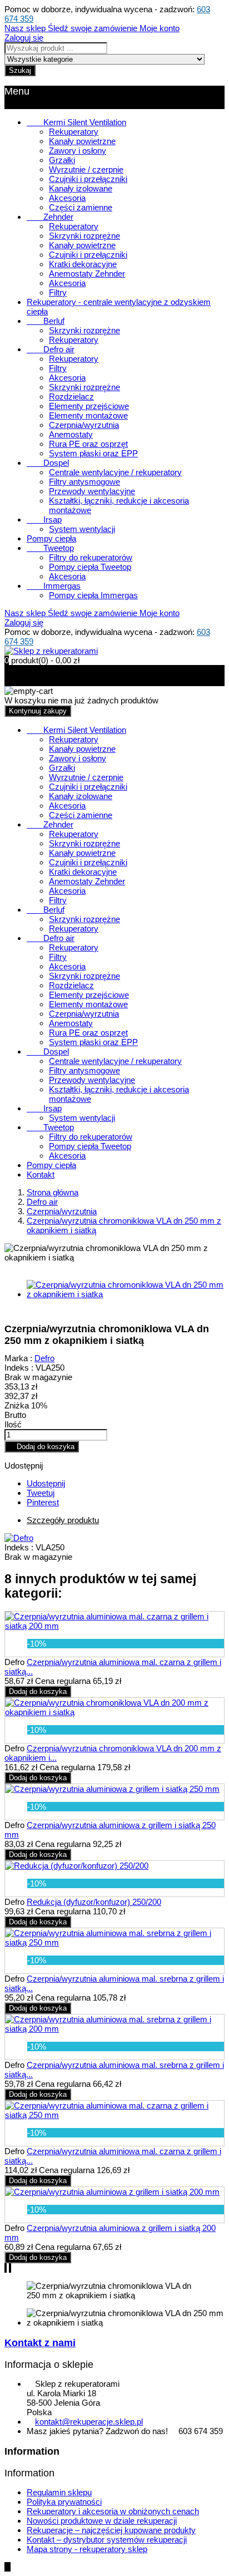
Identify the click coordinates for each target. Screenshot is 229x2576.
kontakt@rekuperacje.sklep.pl (89, 2422)
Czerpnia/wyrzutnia (84, 425)
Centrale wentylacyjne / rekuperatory (115, 472)
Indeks (18, 1547)
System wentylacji (82, 529)
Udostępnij (46, 1483)
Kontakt (41, 1174)
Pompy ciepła (51, 538)
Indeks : (19, 1368)
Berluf (46, 321)
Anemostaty (71, 434)
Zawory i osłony (78, 151)
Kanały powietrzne (82, 141)
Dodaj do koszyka (42, 1447)
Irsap (44, 519)
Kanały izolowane (81, 188)
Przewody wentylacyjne (92, 491)
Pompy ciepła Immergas (93, 595)
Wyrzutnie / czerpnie (86, 169)
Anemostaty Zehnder (87, 274)
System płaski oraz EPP (93, 453)
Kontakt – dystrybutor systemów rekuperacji (107, 2540)
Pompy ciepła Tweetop (90, 567)
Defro (44, 1358)
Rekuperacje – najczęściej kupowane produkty (111, 2530)
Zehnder (50, 217)
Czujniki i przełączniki (88, 179)
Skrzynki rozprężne (84, 236)
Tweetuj (41, 1493)
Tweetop (50, 548)
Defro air (51, 349)
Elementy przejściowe (89, 406)
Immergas (54, 586)
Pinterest (43, 1502)
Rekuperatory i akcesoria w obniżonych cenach (113, 2511)
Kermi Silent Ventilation (76, 122)
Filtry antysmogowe (84, 482)
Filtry (58, 292)
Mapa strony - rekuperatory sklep (87, 2549)
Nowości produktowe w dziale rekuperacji (102, 2521)
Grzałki (62, 160)
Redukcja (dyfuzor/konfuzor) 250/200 (94, 1902)
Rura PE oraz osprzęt (88, 444)
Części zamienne (81, 207)
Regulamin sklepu (59, 2492)
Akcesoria (67, 198)
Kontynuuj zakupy (38, 711)
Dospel (48, 463)
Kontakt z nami (40, 2343)
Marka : (18, 1358)
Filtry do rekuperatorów (91, 557)
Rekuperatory (74, 132)
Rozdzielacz (71, 397)
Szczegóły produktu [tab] (63, 1520)
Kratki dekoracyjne (83, 264)
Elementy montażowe (88, 415)
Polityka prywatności (64, 2502)
